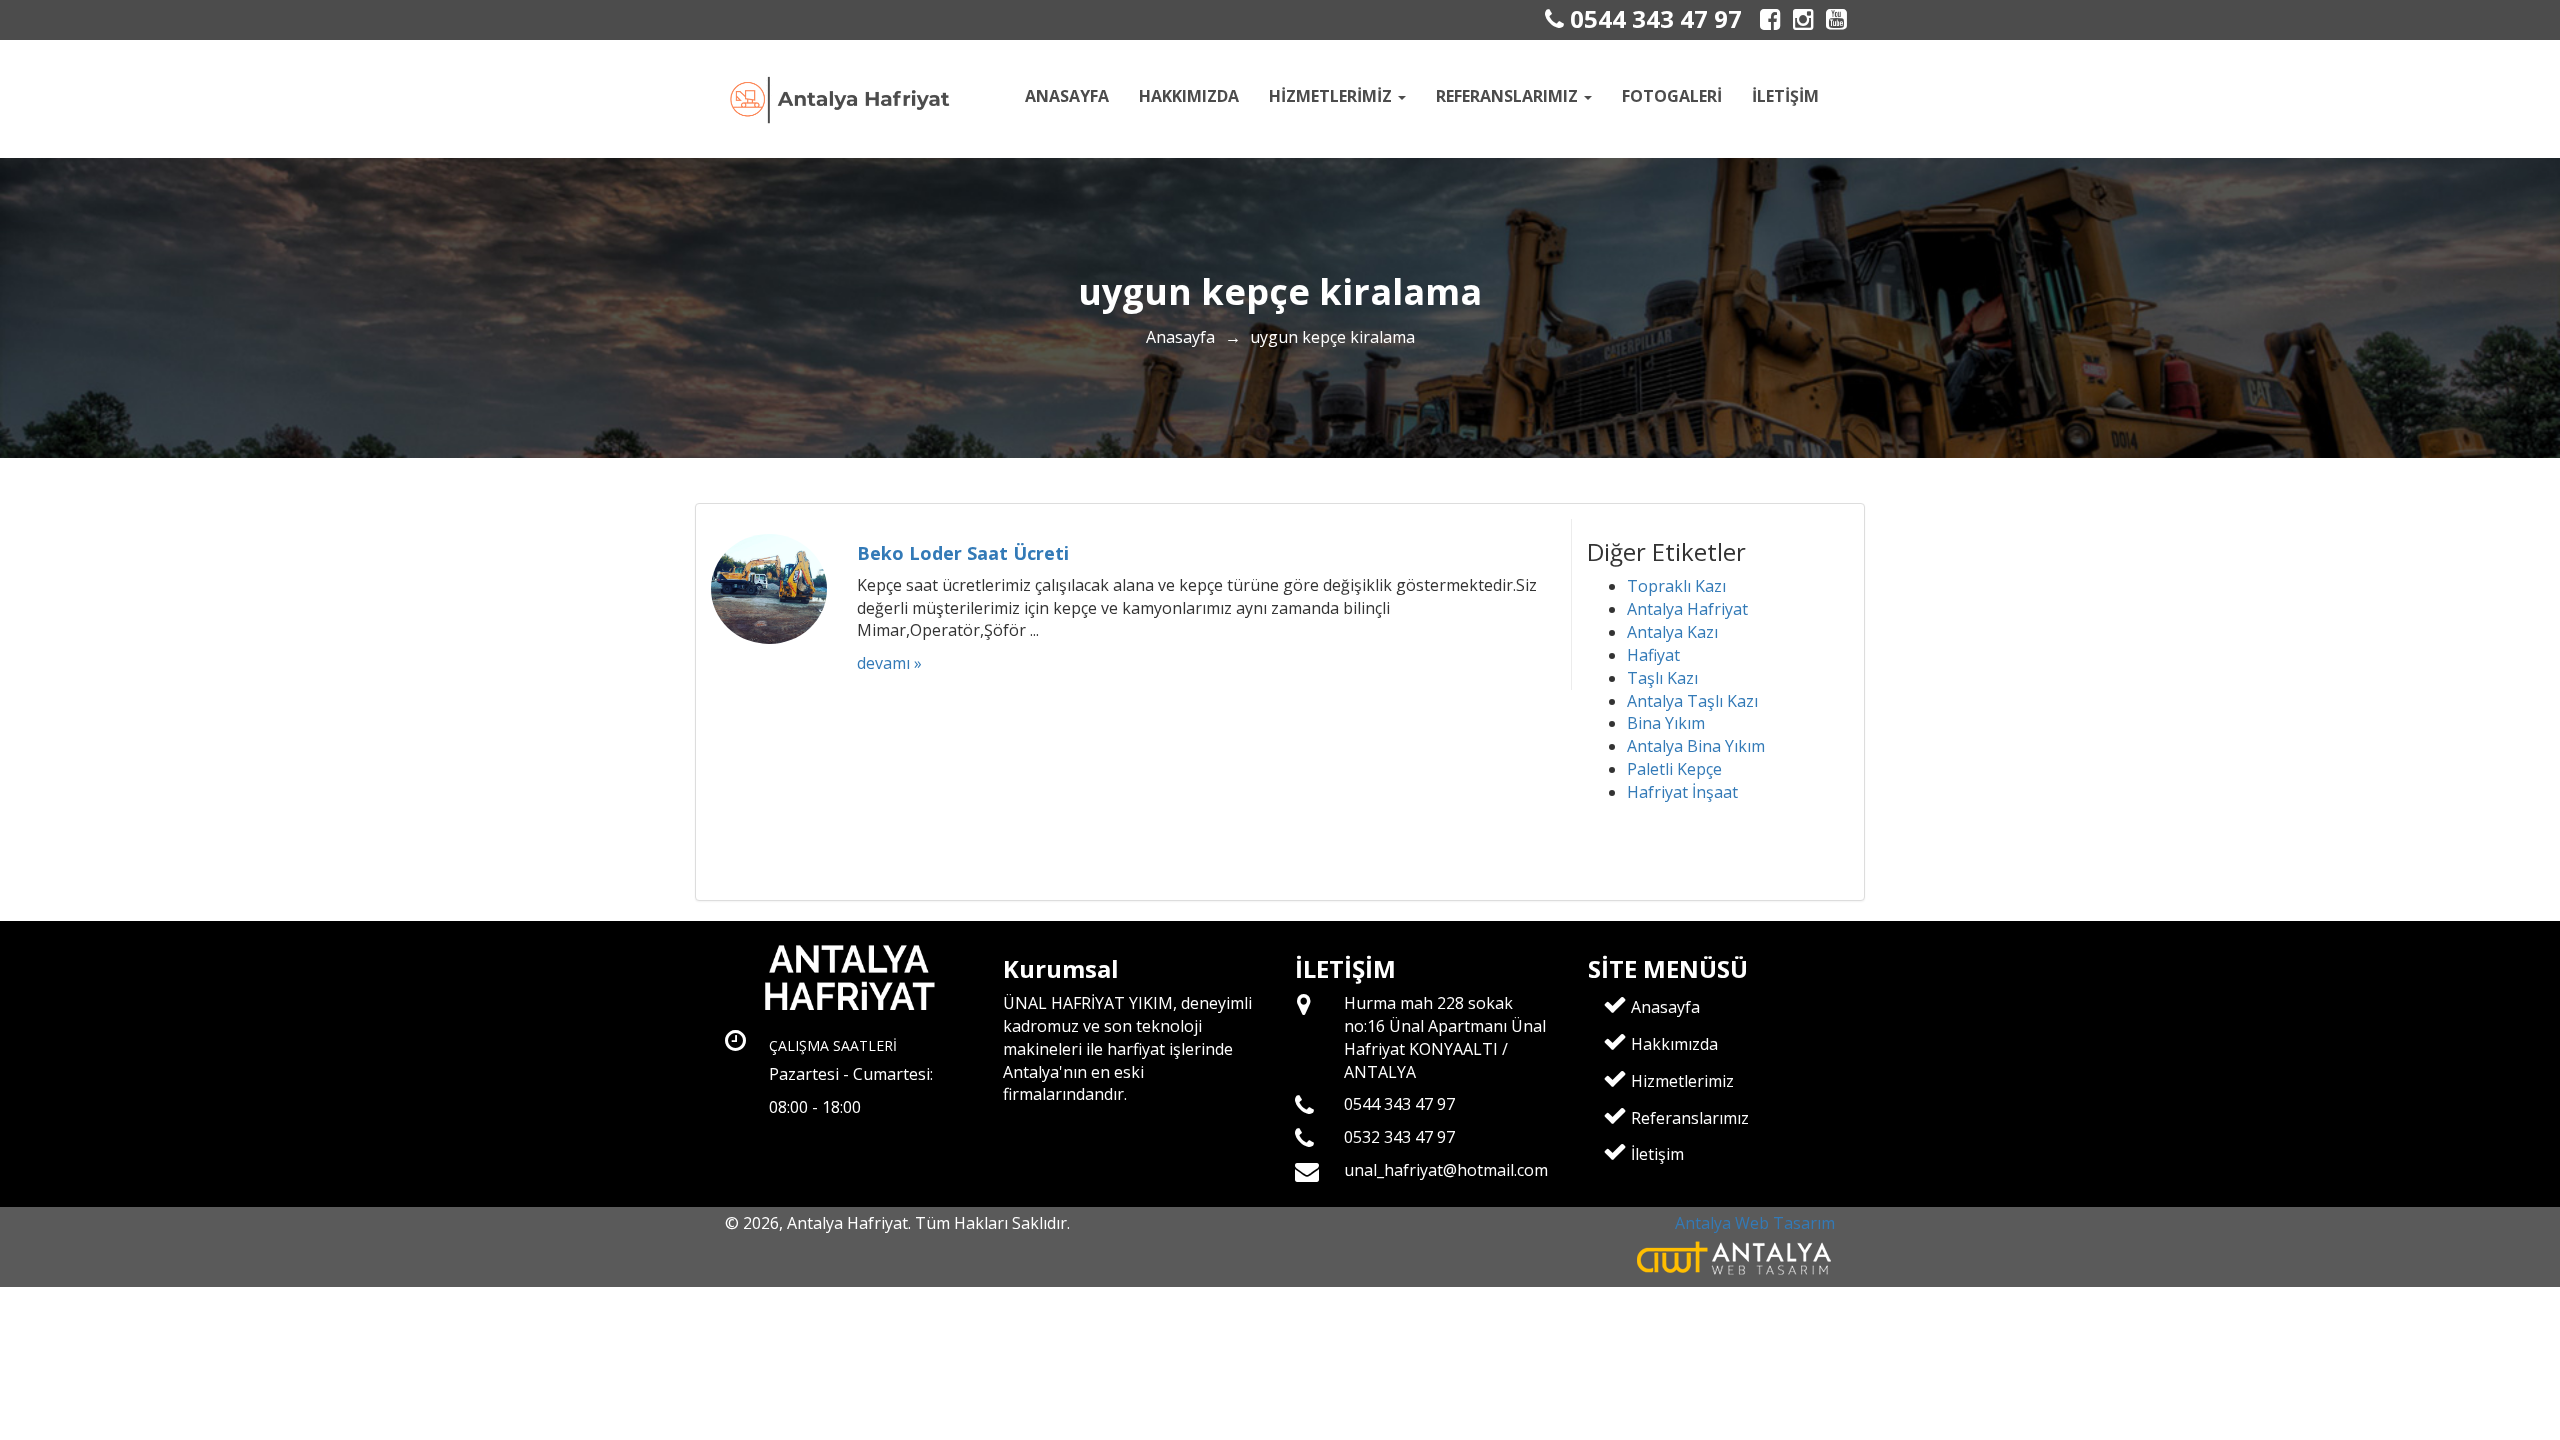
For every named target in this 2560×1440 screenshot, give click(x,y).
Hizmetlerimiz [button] (1332, 96)
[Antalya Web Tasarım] (1735, 1257)
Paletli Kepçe (1674, 769)
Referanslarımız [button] (1509, 96)
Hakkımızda (1189, 96)
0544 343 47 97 (1653, 18)
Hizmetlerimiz (1680, 1081)
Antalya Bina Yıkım (1696, 746)
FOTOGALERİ (1672, 96)
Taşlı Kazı (1662, 678)
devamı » (889, 663)
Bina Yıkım (1666, 723)
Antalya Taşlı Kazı (1692, 701)
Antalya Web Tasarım (1755, 1223)
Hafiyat (1653, 655)
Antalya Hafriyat (1687, 609)
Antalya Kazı (1672, 632)
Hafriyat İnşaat (1682, 792)
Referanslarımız (1688, 1118)
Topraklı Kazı (1676, 586)
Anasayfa (1067, 96)
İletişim (1785, 96)
